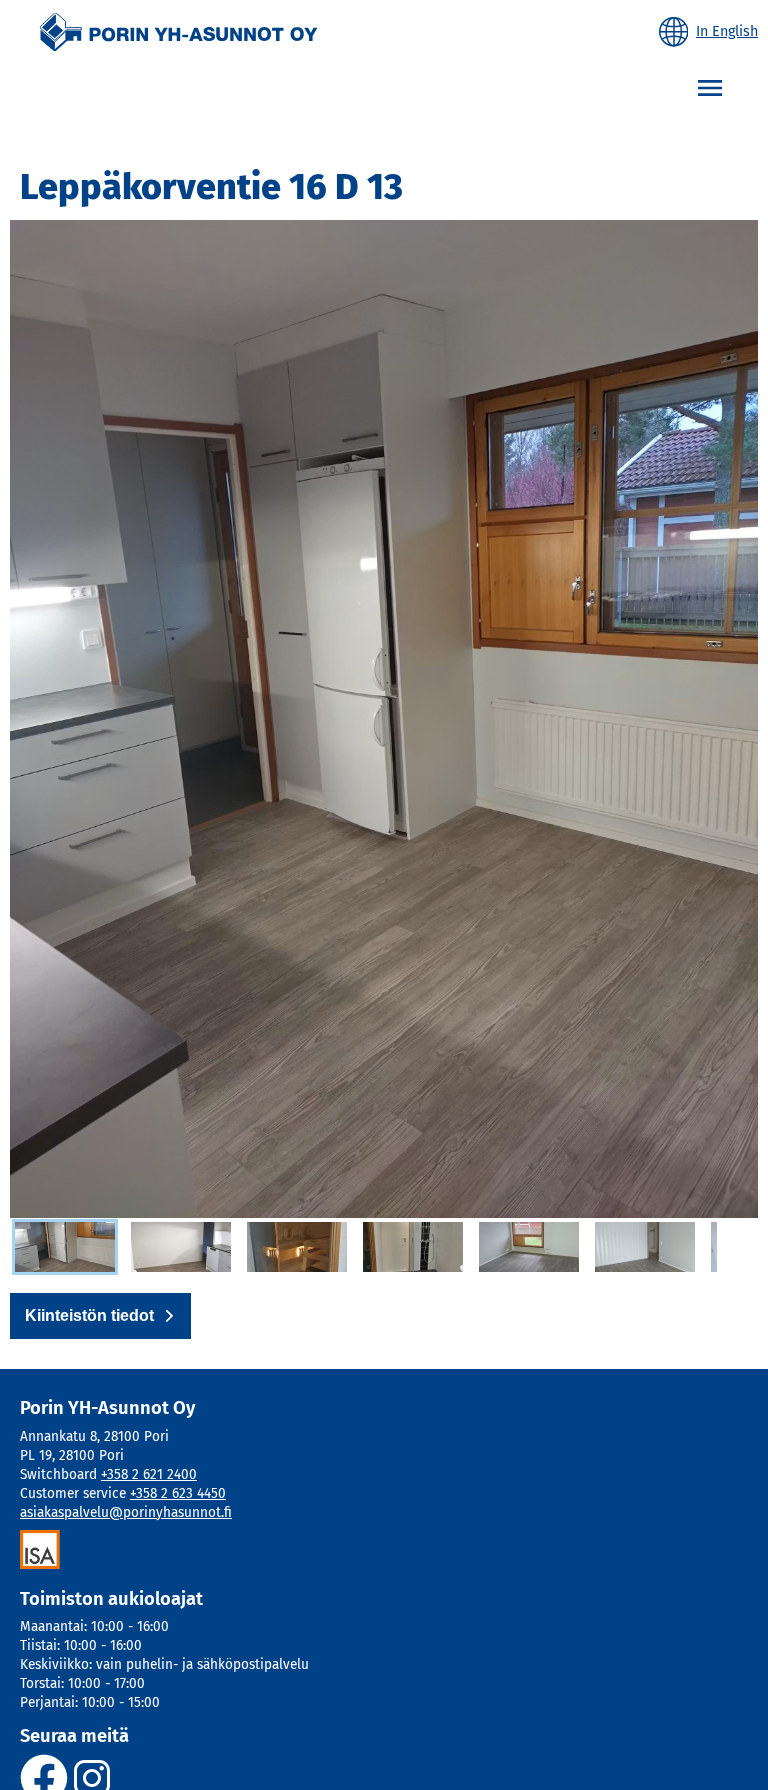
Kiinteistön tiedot (89, 1315)
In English (727, 31)
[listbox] (363, 1248)
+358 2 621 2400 (149, 1474)
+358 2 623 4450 (178, 1493)
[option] (65, 1247)
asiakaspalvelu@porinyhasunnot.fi (126, 1512)
